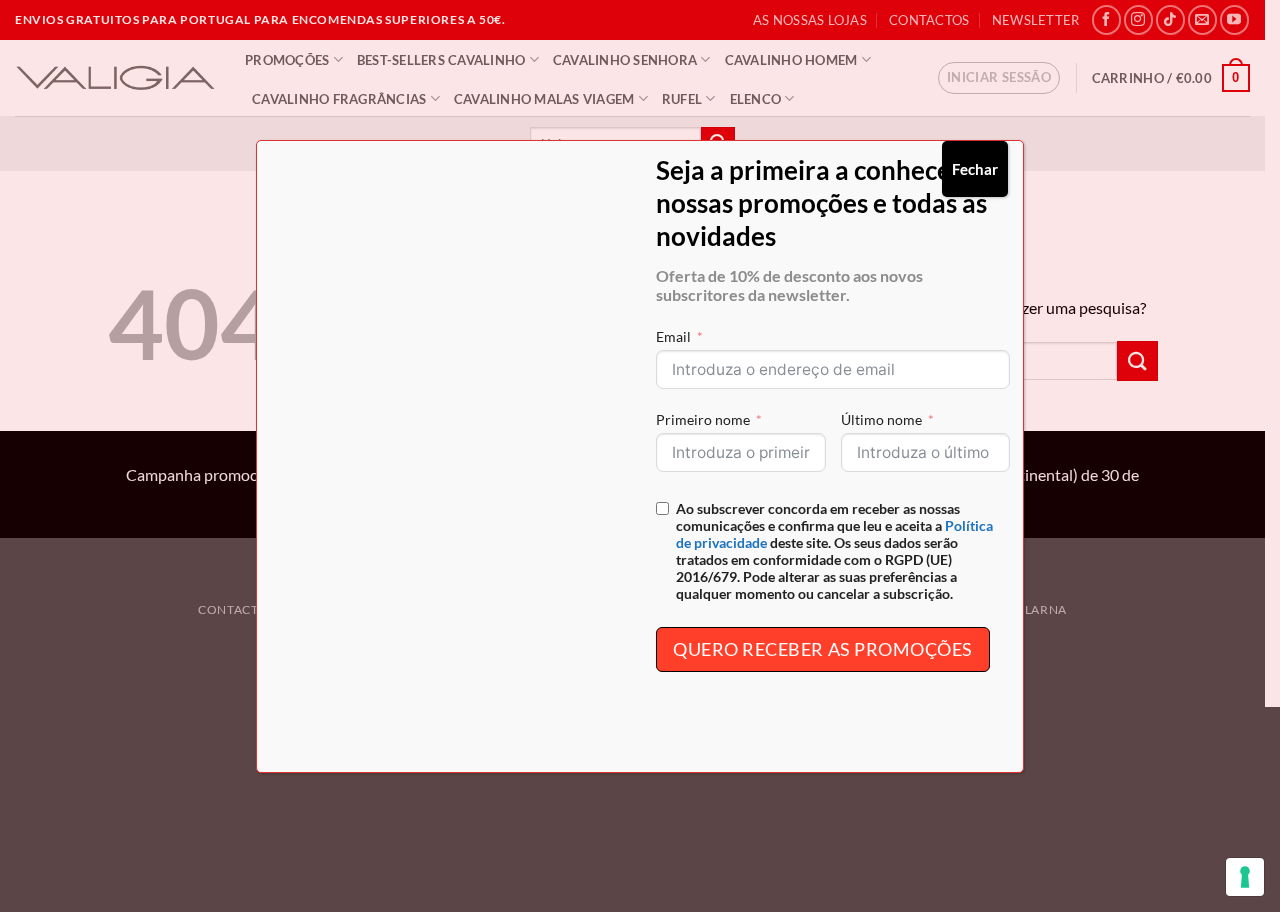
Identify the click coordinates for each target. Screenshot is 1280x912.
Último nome (881, 419)
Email (673, 336)
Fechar (975, 169)
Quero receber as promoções (823, 649)
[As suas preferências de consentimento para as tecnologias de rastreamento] (1245, 877)
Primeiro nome (703, 419)
